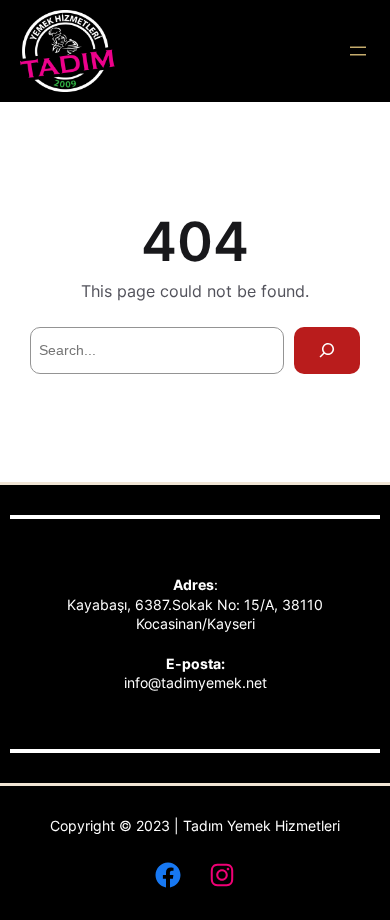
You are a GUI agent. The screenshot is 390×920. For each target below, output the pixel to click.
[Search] (327, 350)
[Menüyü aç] (358, 51)
